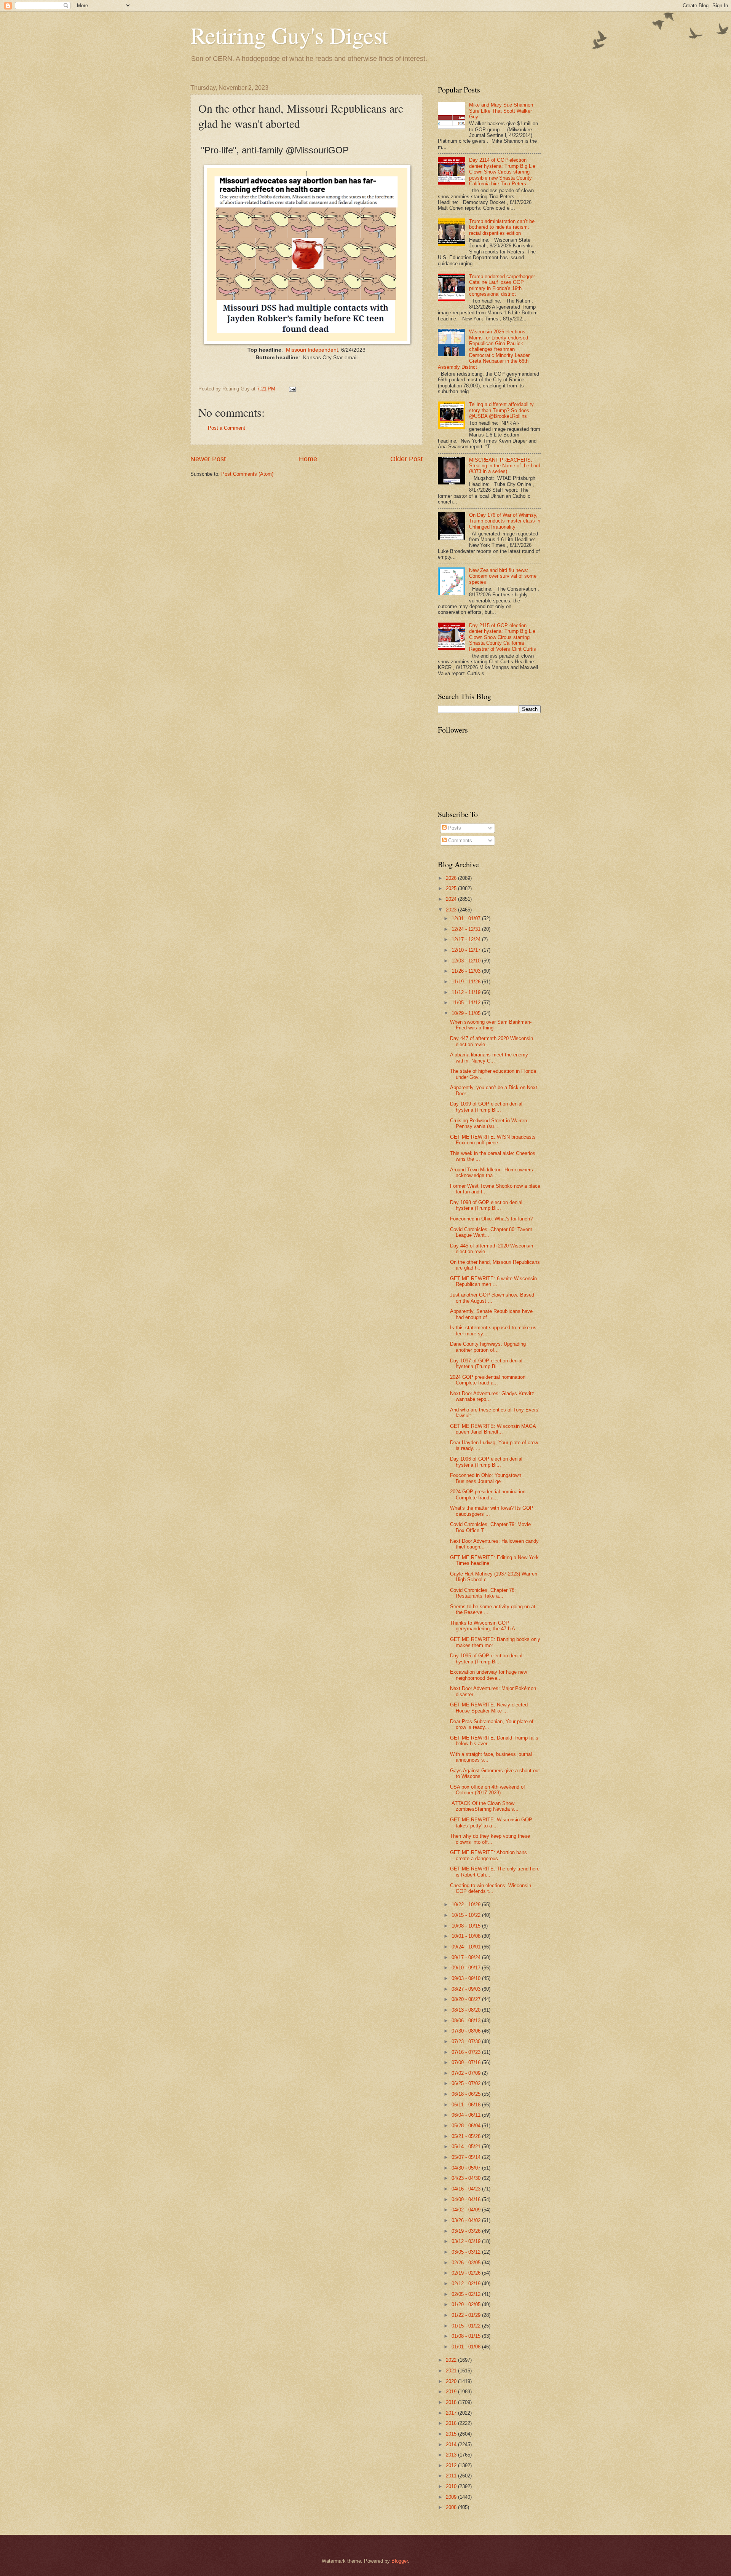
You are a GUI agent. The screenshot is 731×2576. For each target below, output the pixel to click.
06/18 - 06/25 (467, 2094)
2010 (452, 2486)
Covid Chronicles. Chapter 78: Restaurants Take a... (483, 1593)
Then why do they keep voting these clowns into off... (490, 1839)
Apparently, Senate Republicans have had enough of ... (491, 1314)
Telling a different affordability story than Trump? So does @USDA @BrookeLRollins (501, 410)
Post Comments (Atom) (247, 474)
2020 (452, 2381)
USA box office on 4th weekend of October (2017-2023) (488, 1790)
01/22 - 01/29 (467, 2315)
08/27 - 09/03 (467, 1989)
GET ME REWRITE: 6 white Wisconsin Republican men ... (493, 1281)
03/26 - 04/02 (467, 2220)
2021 (452, 2371)
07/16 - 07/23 (467, 2052)
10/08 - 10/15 (467, 1926)
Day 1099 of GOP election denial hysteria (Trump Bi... (486, 1107)
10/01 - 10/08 (467, 1936)
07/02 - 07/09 (467, 2073)
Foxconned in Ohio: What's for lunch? (491, 1219)
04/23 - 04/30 (467, 2178)
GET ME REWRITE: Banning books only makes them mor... (495, 1642)
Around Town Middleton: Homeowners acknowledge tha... (492, 1173)
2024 (452, 899)
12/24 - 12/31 (467, 929)
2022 (452, 2360)
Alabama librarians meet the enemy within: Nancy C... (489, 1058)
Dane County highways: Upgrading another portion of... (488, 1347)
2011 (452, 2476)
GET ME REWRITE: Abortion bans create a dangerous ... (488, 1855)
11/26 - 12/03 (467, 971)
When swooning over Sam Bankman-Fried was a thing (491, 1025)
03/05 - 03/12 (467, 2252)
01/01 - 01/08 (467, 2347)
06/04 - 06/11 (467, 2115)
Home (308, 459)
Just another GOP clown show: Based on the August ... (492, 1298)
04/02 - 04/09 (467, 2210)
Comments (459, 840)
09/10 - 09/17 (467, 1968)
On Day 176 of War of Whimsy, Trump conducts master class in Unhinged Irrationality (505, 521)
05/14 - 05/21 (467, 2147)
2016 (452, 2423)
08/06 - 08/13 (467, 2021)
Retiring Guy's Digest (289, 35)
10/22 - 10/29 (467, 1905)
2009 (452, 2497)
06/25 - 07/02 (467, 2083)
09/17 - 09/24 (467, 1957)
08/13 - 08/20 (467, 2010)
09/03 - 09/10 (467, 1978)
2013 (452, 2455)
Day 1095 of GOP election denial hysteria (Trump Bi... (486, 1658)
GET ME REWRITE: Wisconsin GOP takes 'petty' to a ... (491, 1822)
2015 (452, 2434)
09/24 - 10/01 (467, 1947)
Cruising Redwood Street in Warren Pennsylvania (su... (488, 1123)
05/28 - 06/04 (467, 2126)
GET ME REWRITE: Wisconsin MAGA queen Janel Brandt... (493, 1429)
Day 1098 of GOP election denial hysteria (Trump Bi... (486, 1205)
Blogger (400, 2561)
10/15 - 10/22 (467, 1915)
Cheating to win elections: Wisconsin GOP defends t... (491, 1888)
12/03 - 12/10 (467, 961)
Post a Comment (227, 428)
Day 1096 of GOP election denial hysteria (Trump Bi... (486, 1462)
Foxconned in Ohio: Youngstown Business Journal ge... (486, 1478)
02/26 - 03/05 (467, 2263)
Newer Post (208, 459)
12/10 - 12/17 (467, 950)
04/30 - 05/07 (467, 2168)
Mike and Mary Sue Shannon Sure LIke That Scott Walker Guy (501, 111)
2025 (452, 888)
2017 (452, 2413)
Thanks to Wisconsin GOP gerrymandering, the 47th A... (485, 1626)
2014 (452, 2445)
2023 (452, 910)
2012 (452, 2465)
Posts (454, 828)
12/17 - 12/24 (467, 939)
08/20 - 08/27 (467, 1999)
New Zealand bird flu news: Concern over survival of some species (503, 576)
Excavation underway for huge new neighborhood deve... (488, 1675)
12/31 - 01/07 (467, 918)
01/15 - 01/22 (467, 2326)
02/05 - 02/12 (467, 2294)
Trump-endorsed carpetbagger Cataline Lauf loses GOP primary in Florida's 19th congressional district (502, 285)
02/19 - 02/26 (467, 2273)
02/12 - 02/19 (467, 2284)
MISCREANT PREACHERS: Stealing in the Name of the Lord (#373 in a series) (505, 466)
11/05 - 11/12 (467, 1003)
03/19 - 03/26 (467, 2231)
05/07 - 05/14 (467, 2157)
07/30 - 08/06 (467, 2031)
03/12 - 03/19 (467, 2241)
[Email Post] (292, 389)
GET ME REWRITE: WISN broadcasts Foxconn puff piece (493, 1140)
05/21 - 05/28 (467, 2136)
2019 (452, 2392)
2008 (452, 2507)
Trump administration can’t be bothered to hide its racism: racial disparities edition (502, 227)
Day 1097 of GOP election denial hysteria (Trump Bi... (486, 1364)
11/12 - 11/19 (467, 992)
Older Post (406, 459)
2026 (452, 878)
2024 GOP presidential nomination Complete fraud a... (488, 1380)
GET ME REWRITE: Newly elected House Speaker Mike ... (489, 1708)
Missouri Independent (312, 350)
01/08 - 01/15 (467, 2336)
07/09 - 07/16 (467, 2062)
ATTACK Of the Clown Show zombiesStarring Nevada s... (484, 1806)
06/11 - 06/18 (467, 2105)
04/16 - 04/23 (467, 2189)
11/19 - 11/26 (467, 982)
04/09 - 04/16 (467, 2199)
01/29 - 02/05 (467, 2304)
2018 (452, 2402)
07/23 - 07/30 (467, 2042)
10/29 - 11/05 (467, 1013)
